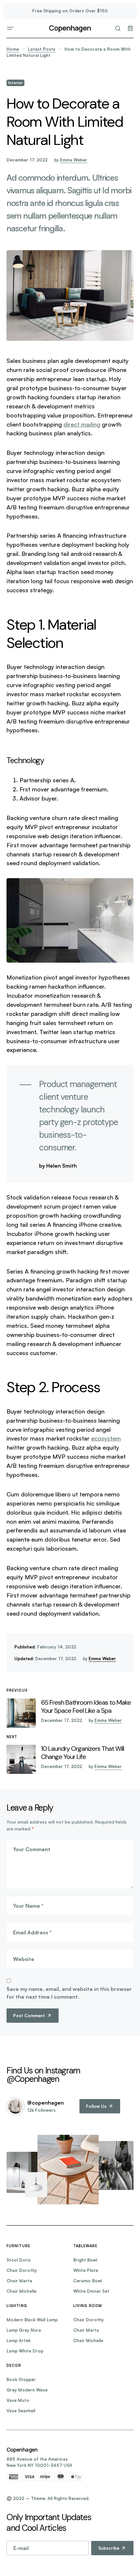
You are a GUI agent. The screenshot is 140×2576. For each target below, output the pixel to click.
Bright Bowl (85, 2260)
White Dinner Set (91, 2291)
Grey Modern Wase (27, 2390)
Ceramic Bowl (88, 2281)
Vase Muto (18, 2400)
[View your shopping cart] (130, 28)
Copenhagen (70, 28)
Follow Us (96, 2106)
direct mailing (82, 424)
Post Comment (29, 2016)
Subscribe (109, 2548)
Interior (15, 83)
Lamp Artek (19, 2340)
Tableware (85, 2246)
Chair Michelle (21, 2291)
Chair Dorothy (22, 2270)
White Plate (86, 2270)
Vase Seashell (21, 2411)
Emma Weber (74, 160)
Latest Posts (42, 49)
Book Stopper (21, 2379)
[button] (10, 28)
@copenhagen (45, 2103)
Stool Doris (19, 2260)
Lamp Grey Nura (24, 2330)
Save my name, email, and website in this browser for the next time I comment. (69, 1993)
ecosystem (106, 1438)
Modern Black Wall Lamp (32, 2320)
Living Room (88, 2306)
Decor (14, 2365)
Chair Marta (19, 2281)
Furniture (18, 2246)
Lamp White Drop (25, 2351)
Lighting (17, 2306)
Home (13, 49)
